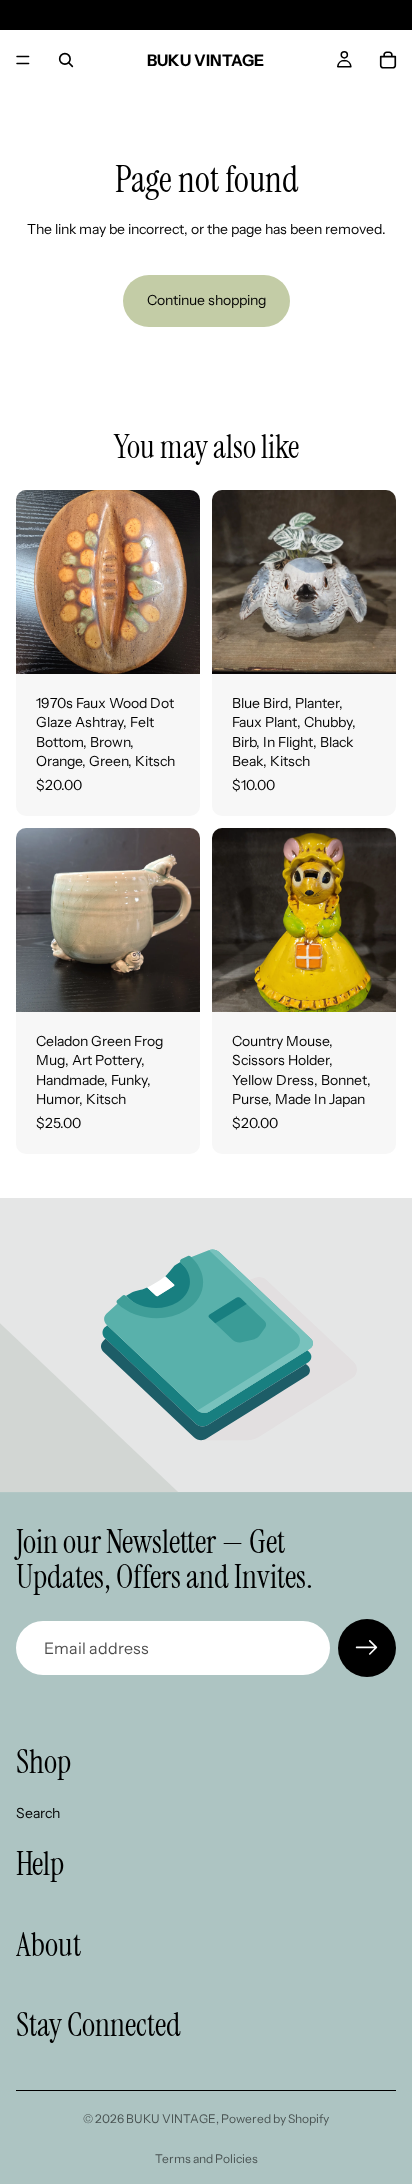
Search (38, 1813)
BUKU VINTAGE (171, 2118)
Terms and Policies (206, 2158)
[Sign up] (367, 1648)
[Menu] (23, 60)
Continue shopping (206, 300)
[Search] (66, 60)
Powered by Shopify (275, 2118)
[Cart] (388, 60)
